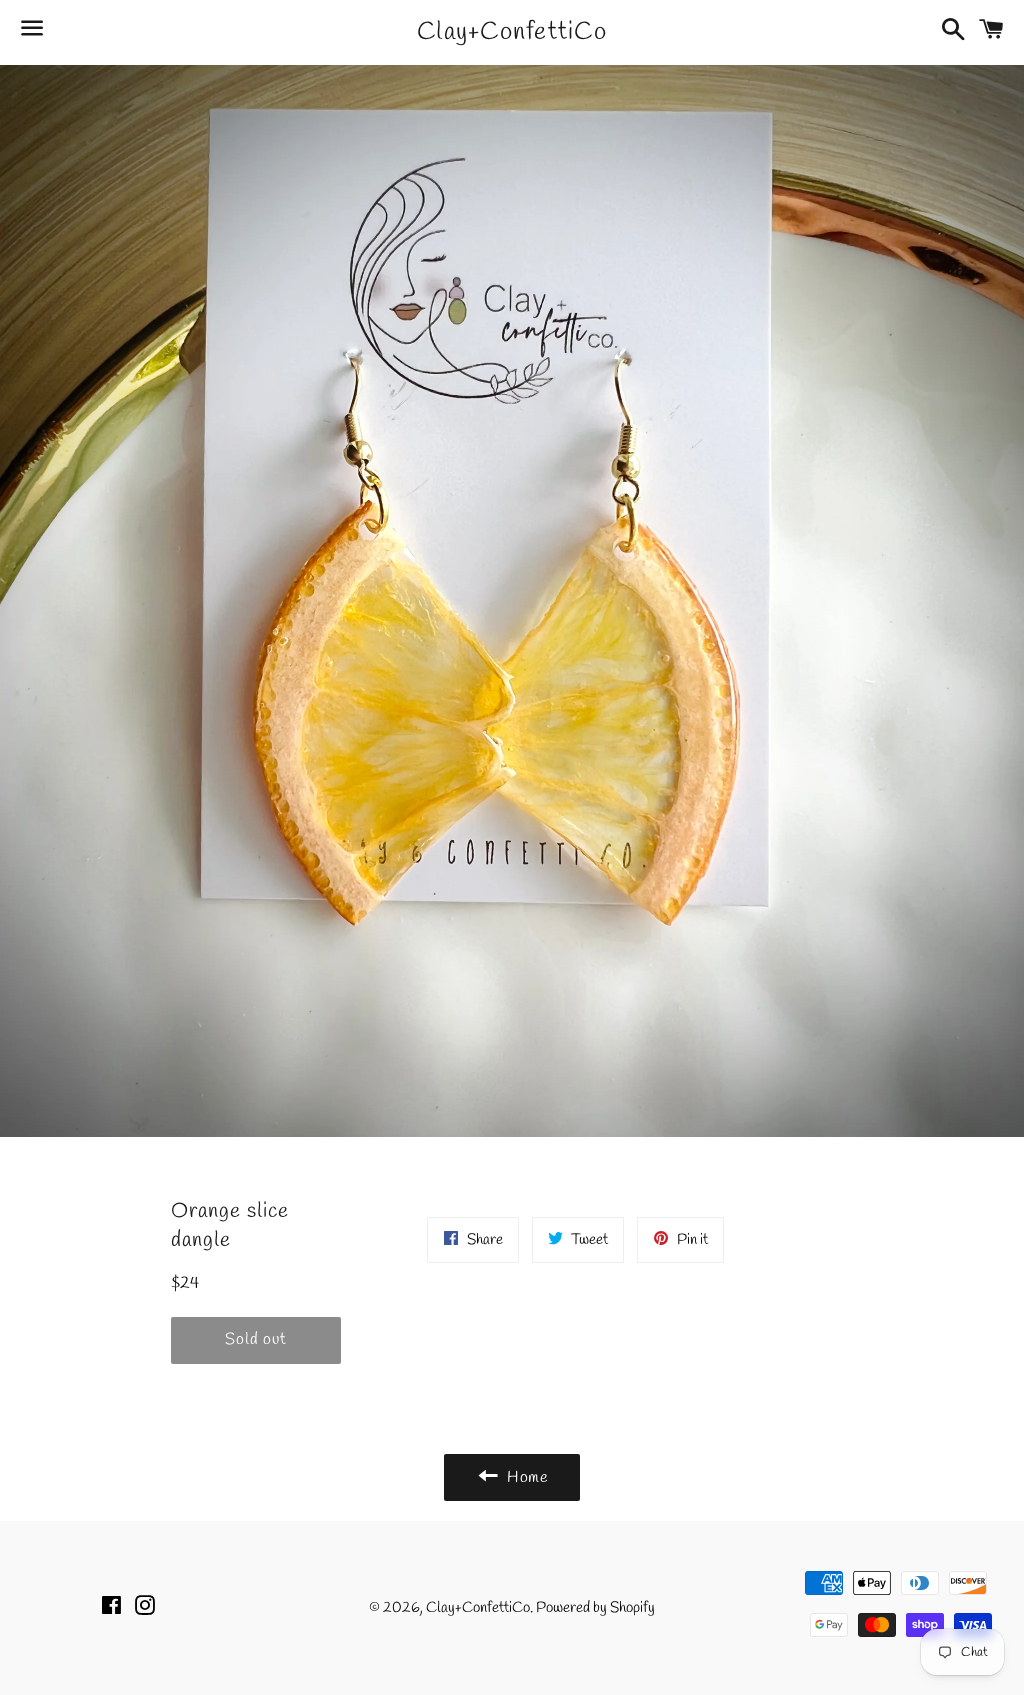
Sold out (255, 1339)
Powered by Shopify (595, 1608)
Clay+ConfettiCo (512, 32)
